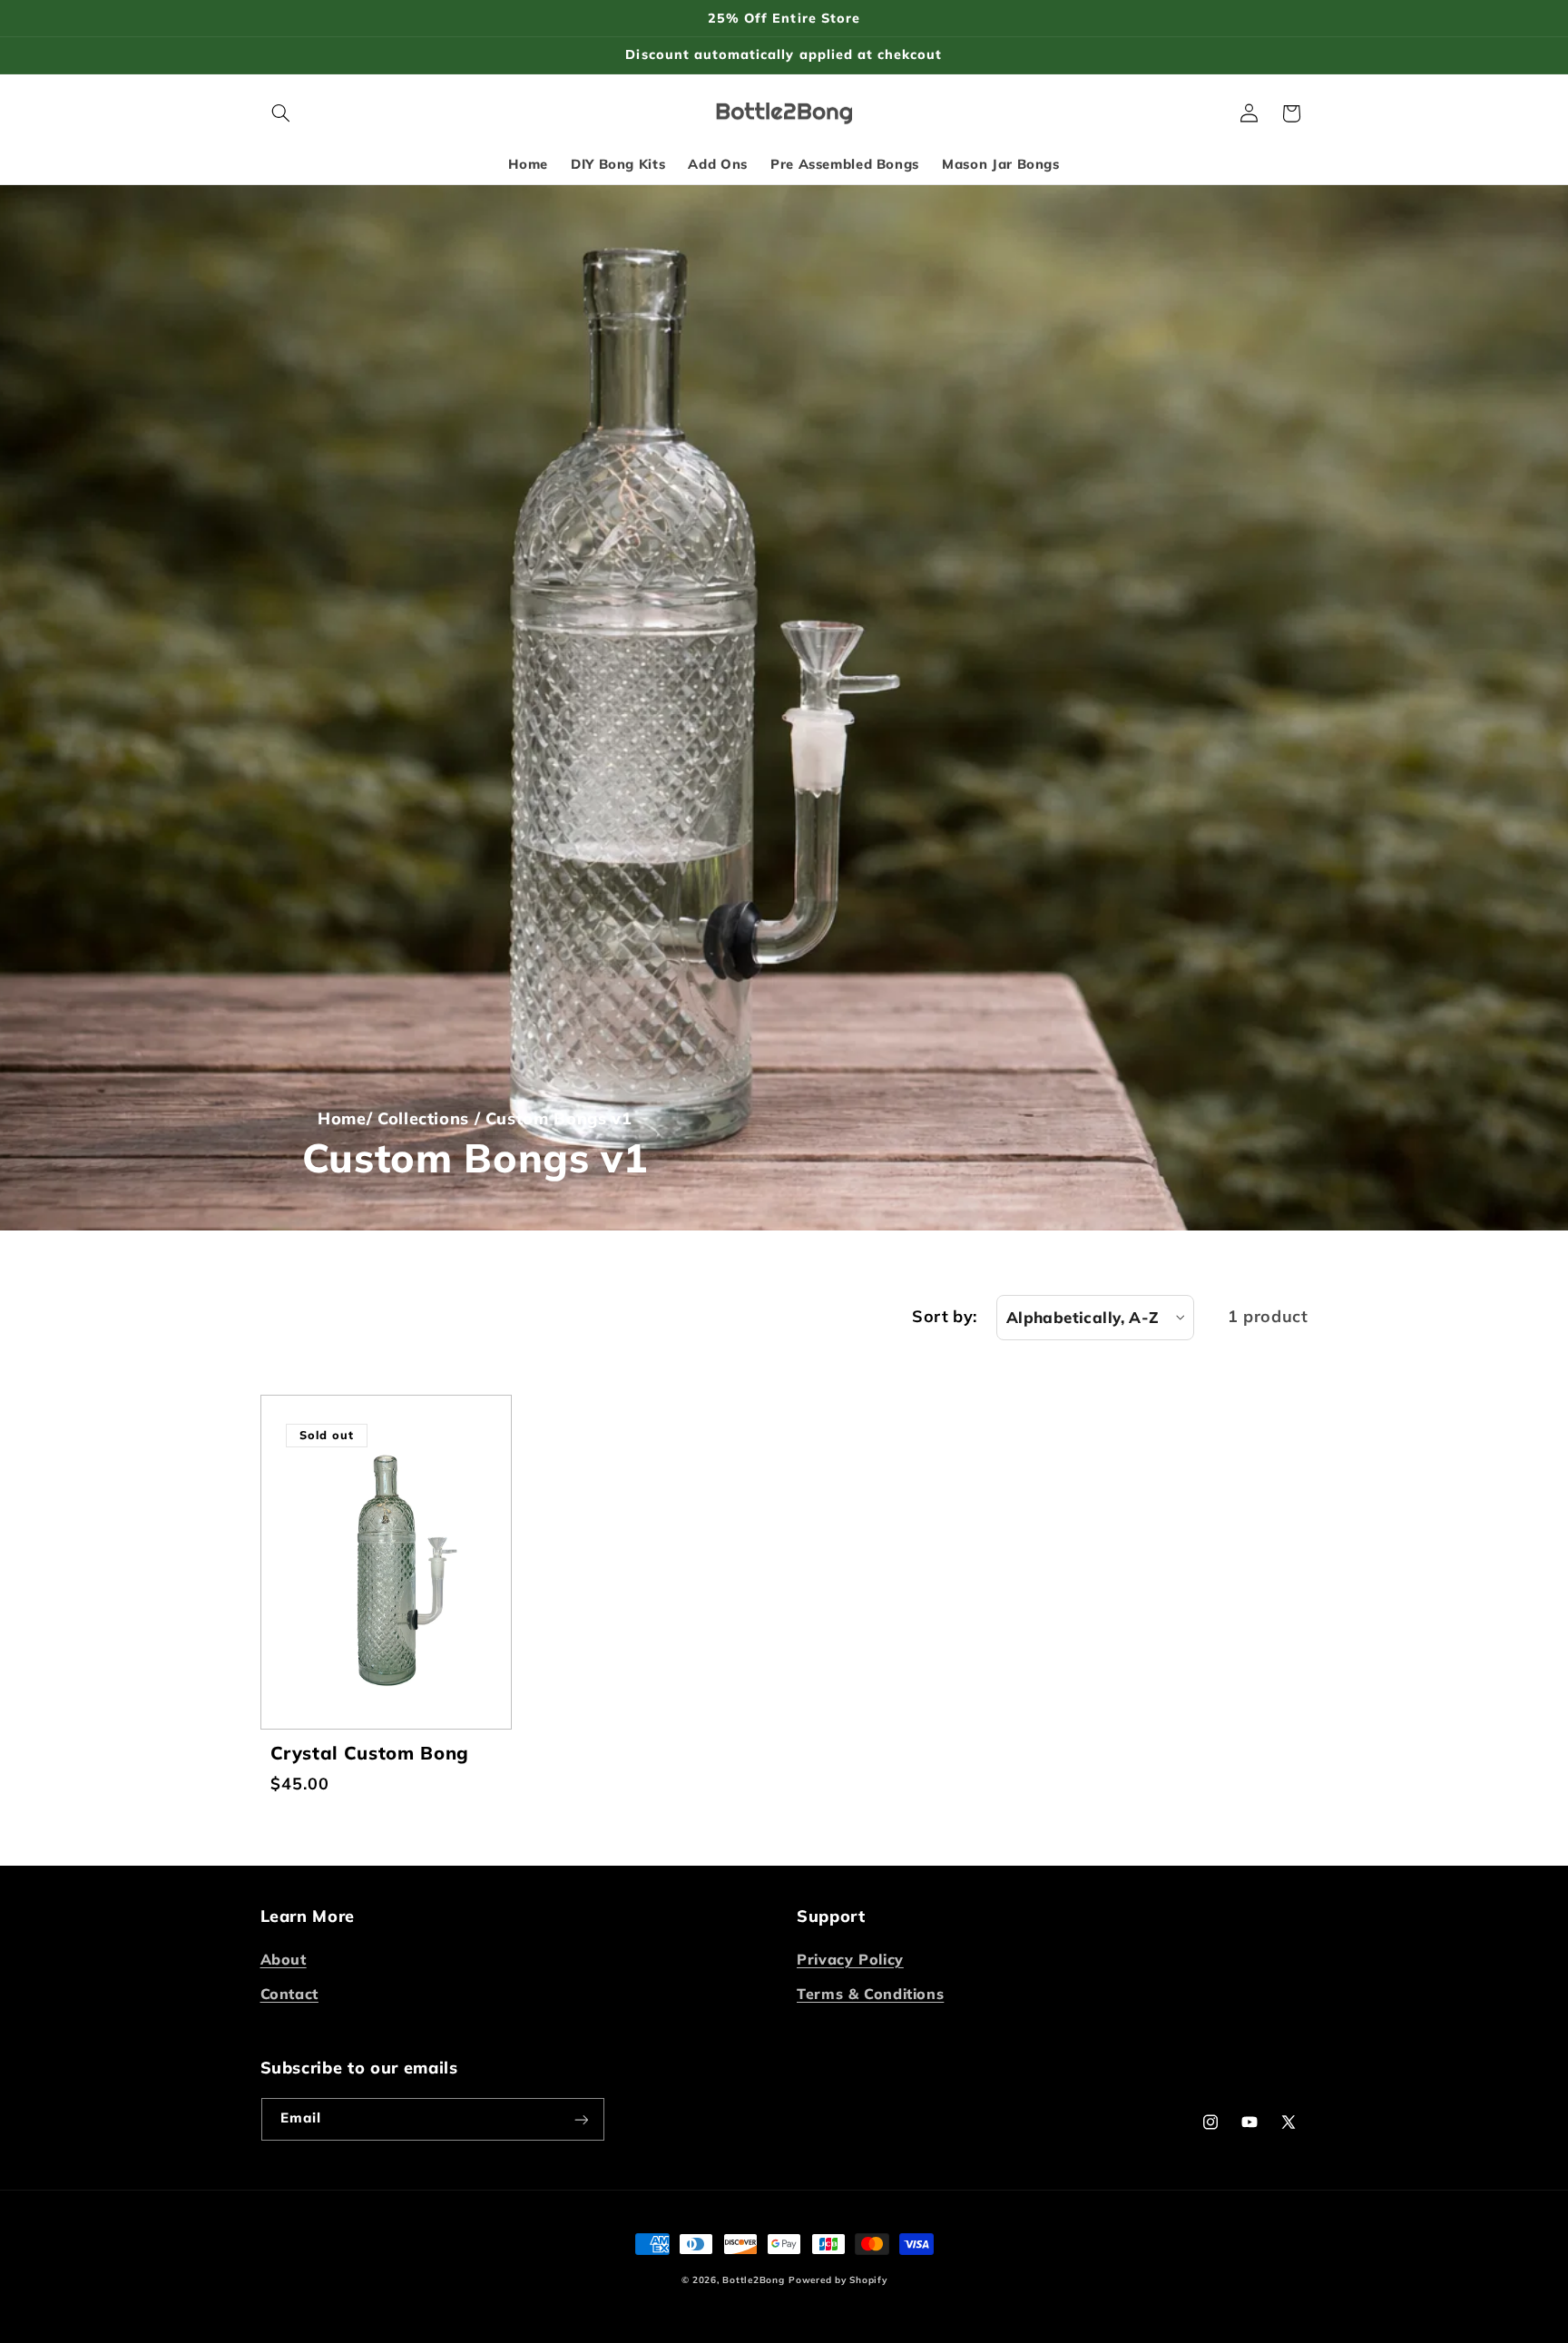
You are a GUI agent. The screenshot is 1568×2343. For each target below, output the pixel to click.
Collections (423, 1118)
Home (342, 1118)
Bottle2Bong (753, 2280)
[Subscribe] (581, 2119)
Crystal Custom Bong (369, 1753)
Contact (289, 1995)
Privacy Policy (850, 1959)
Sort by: (944, 1316)
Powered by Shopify (838, 2280)
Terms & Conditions (870, 1995)
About (284, 1959)
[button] (281, 113)
